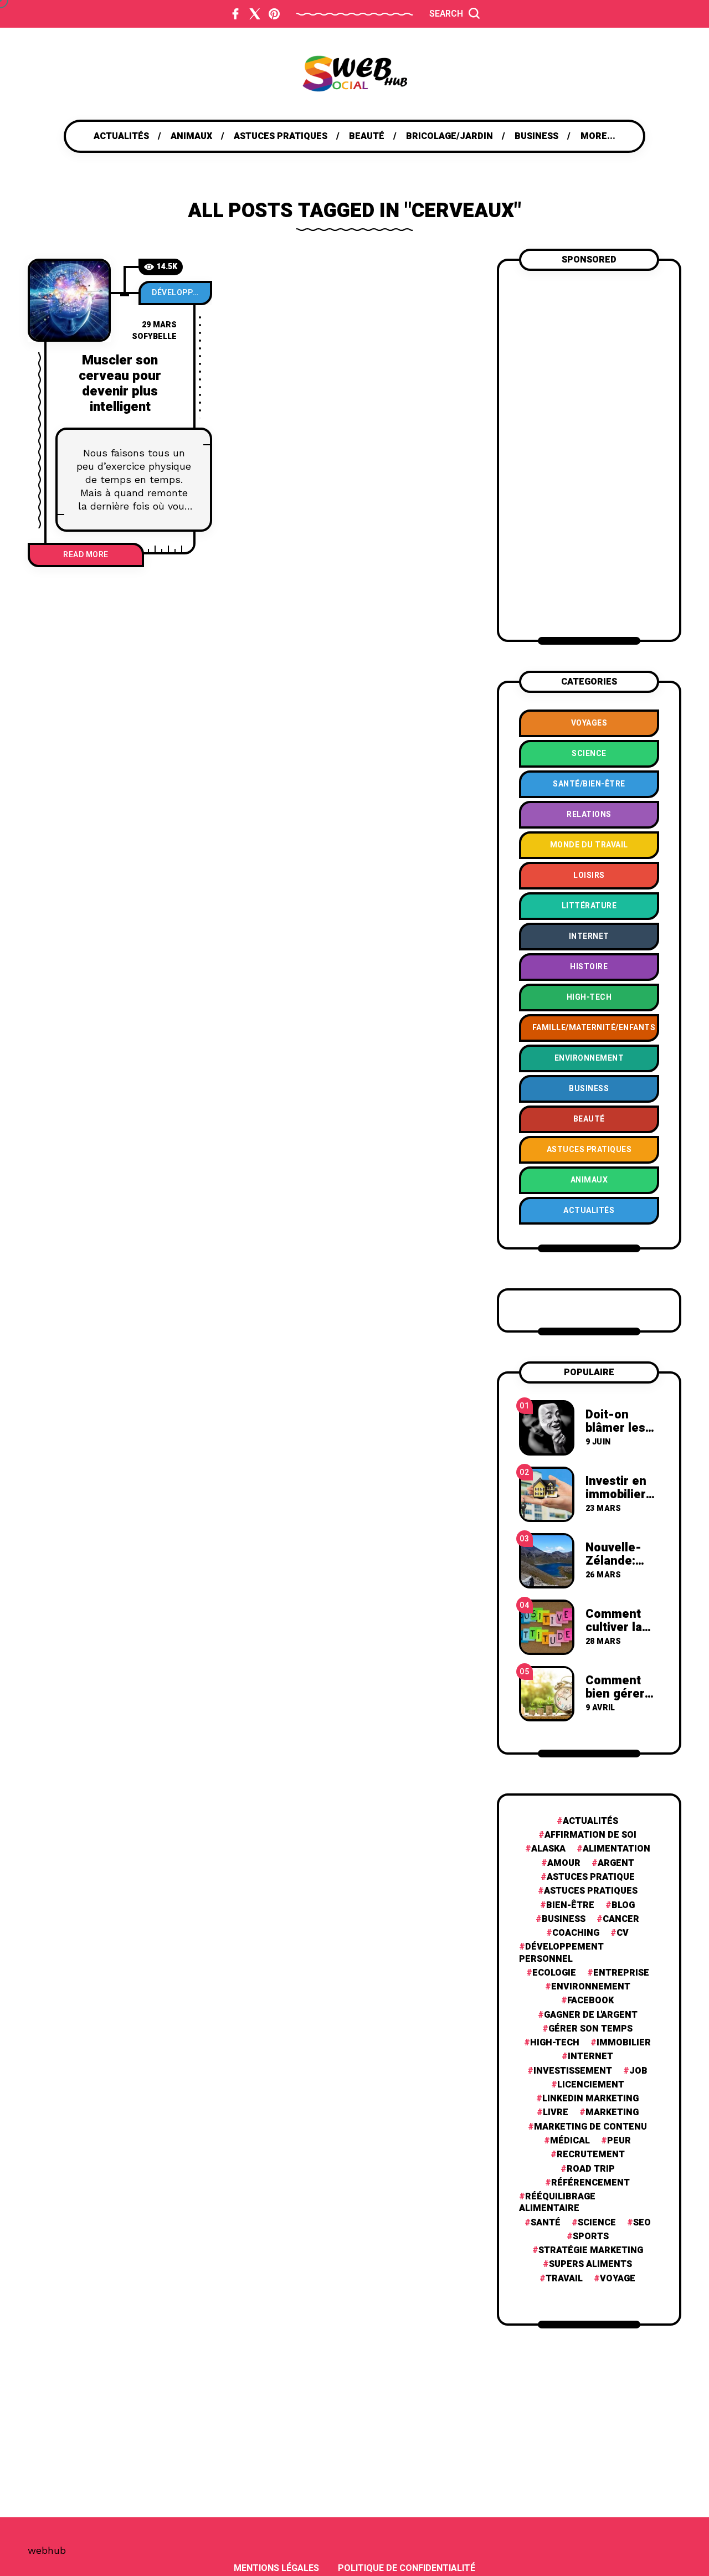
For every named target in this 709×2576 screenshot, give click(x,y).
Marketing (612, 2113)
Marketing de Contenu (590, 2127)
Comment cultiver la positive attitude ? (614, 1634)
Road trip (591, 2169)
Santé (546, 2223)
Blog (623, 1906)
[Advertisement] (589, 454)
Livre (556, 2113)
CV (623, 1933)
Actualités (590, 1821)
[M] (69, 300)
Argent (616, 1863)
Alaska (548, 1849)
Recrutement (591, 2155)
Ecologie (554, 1973)
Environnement (591, 1987)
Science (597, 2223)
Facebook (590, 2001)
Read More (86, 555)
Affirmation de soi (590, 1835)
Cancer (621, 1919)
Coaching (576, 1933)
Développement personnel (182, 293)
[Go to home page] (354, 74)
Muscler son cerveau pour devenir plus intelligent (120, 384)
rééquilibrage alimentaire (557, 2203)
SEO (642, 2223)
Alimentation (616, 1849)
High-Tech (555, 2043)
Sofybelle (154, 336)
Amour (564, 1863)
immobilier (624, 2043)
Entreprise (621, 1973)
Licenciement (591, 2085)
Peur (619, 2141)
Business (564, 1919)
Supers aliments (590, 2264)
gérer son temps (590, 2029)
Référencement (590, 2183)
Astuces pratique (591, 1877)
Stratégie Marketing (591, 2251)
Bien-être (570, 1906)
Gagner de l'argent (591, 2015)
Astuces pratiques (591, 1891)
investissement (573, 2071)
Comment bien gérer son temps (615, 1694)
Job (638, 2071)
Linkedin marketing (590, 2099)
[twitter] (255, 14)
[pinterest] (274, 14)
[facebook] (235, 14)
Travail (564, 2279)
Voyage (618, 2279)
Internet (590, 2057)
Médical (570, 2141)
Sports (591, 2237)
